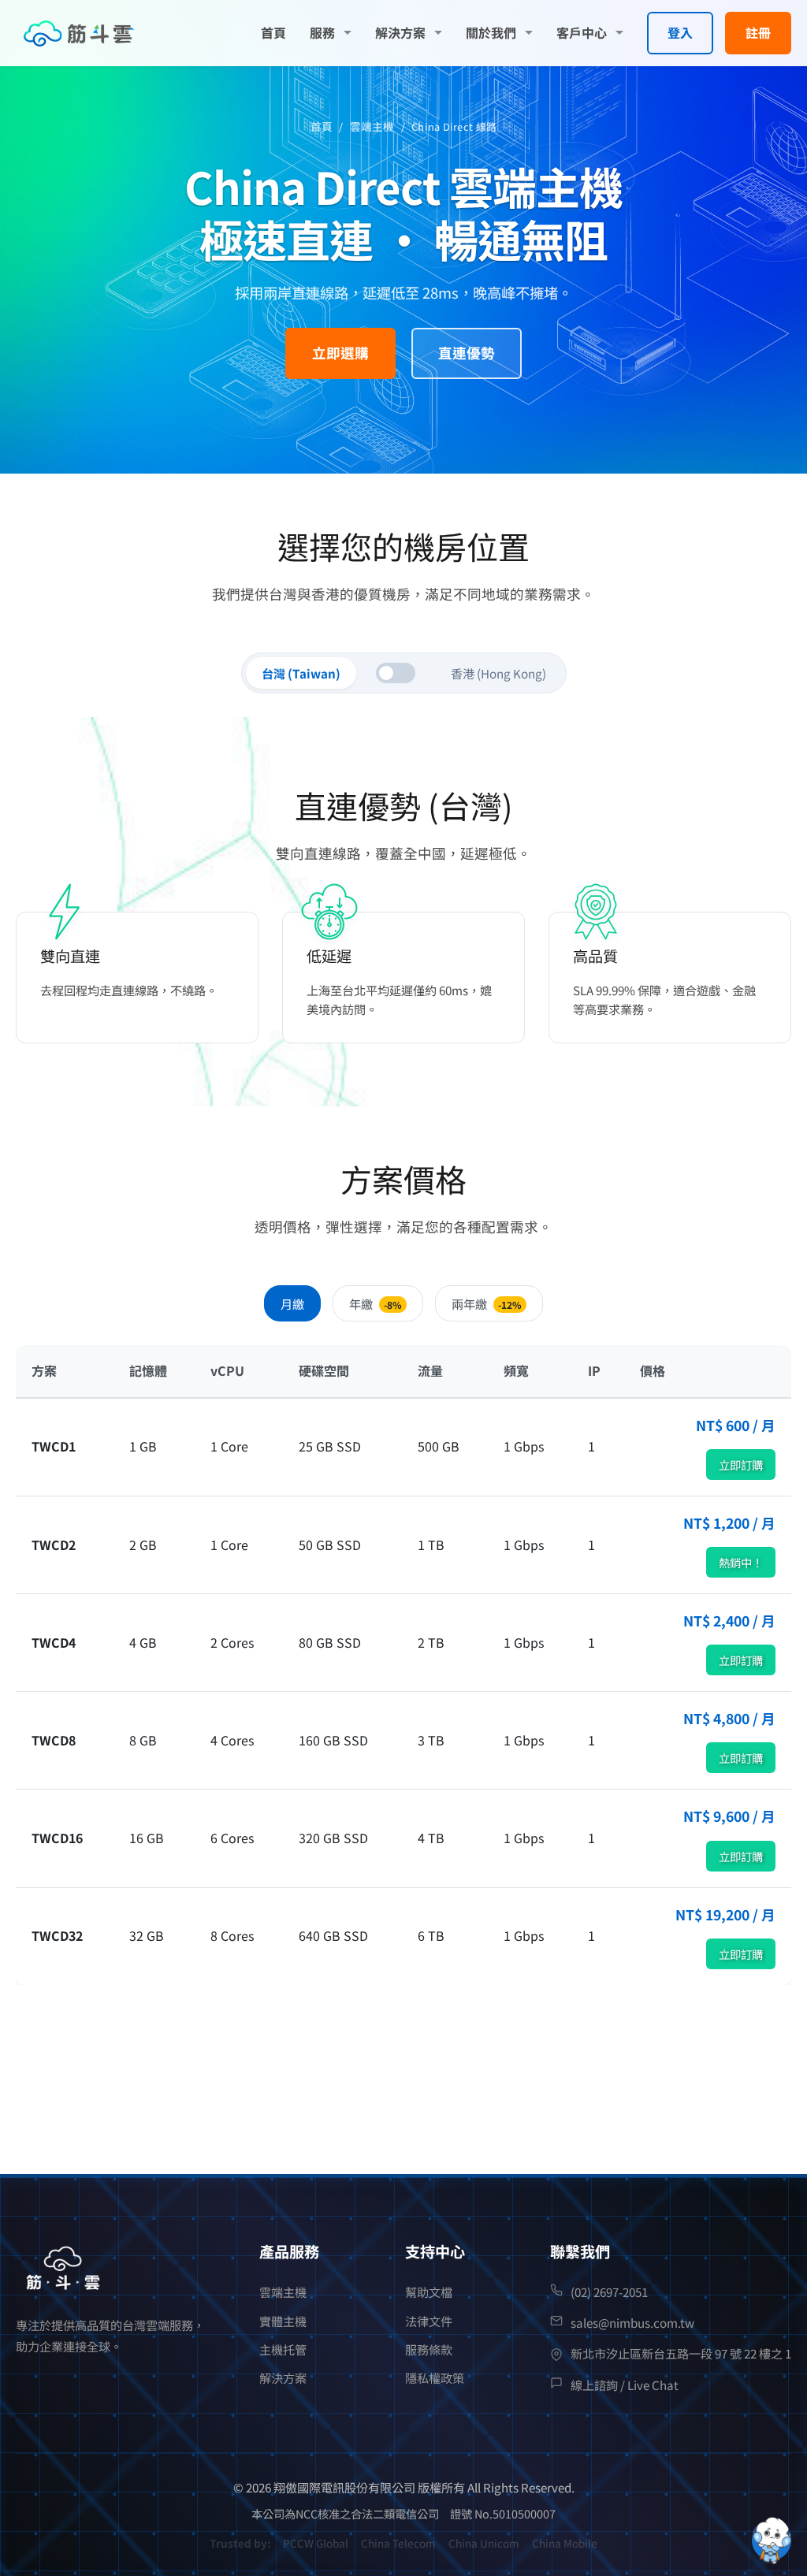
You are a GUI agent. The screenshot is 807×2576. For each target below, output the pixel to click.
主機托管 (283, 2349)
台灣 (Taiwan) (301, 673)
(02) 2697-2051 (609, 2292)
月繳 (292, 1303)
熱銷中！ (741, 1562)
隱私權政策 (435, 2377)
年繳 (376, 1303)
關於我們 (491, 32)
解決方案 (400, 32)
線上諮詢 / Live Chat (625, 2385)
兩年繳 (487, 1303)
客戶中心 (582, 32)
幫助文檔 (429, 2292)
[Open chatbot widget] (772, 2541)
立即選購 (340, 353)
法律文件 (429, 2321)
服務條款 (429, 2349)
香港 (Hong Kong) (498, 673)
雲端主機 (372, 126)
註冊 (758, 32)
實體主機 (283, 2321)
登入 (680, 32)
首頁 (273, 32)
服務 (322, 32)
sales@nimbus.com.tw (632, 2322)
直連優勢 (467, 353)
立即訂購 (741, 1465)
